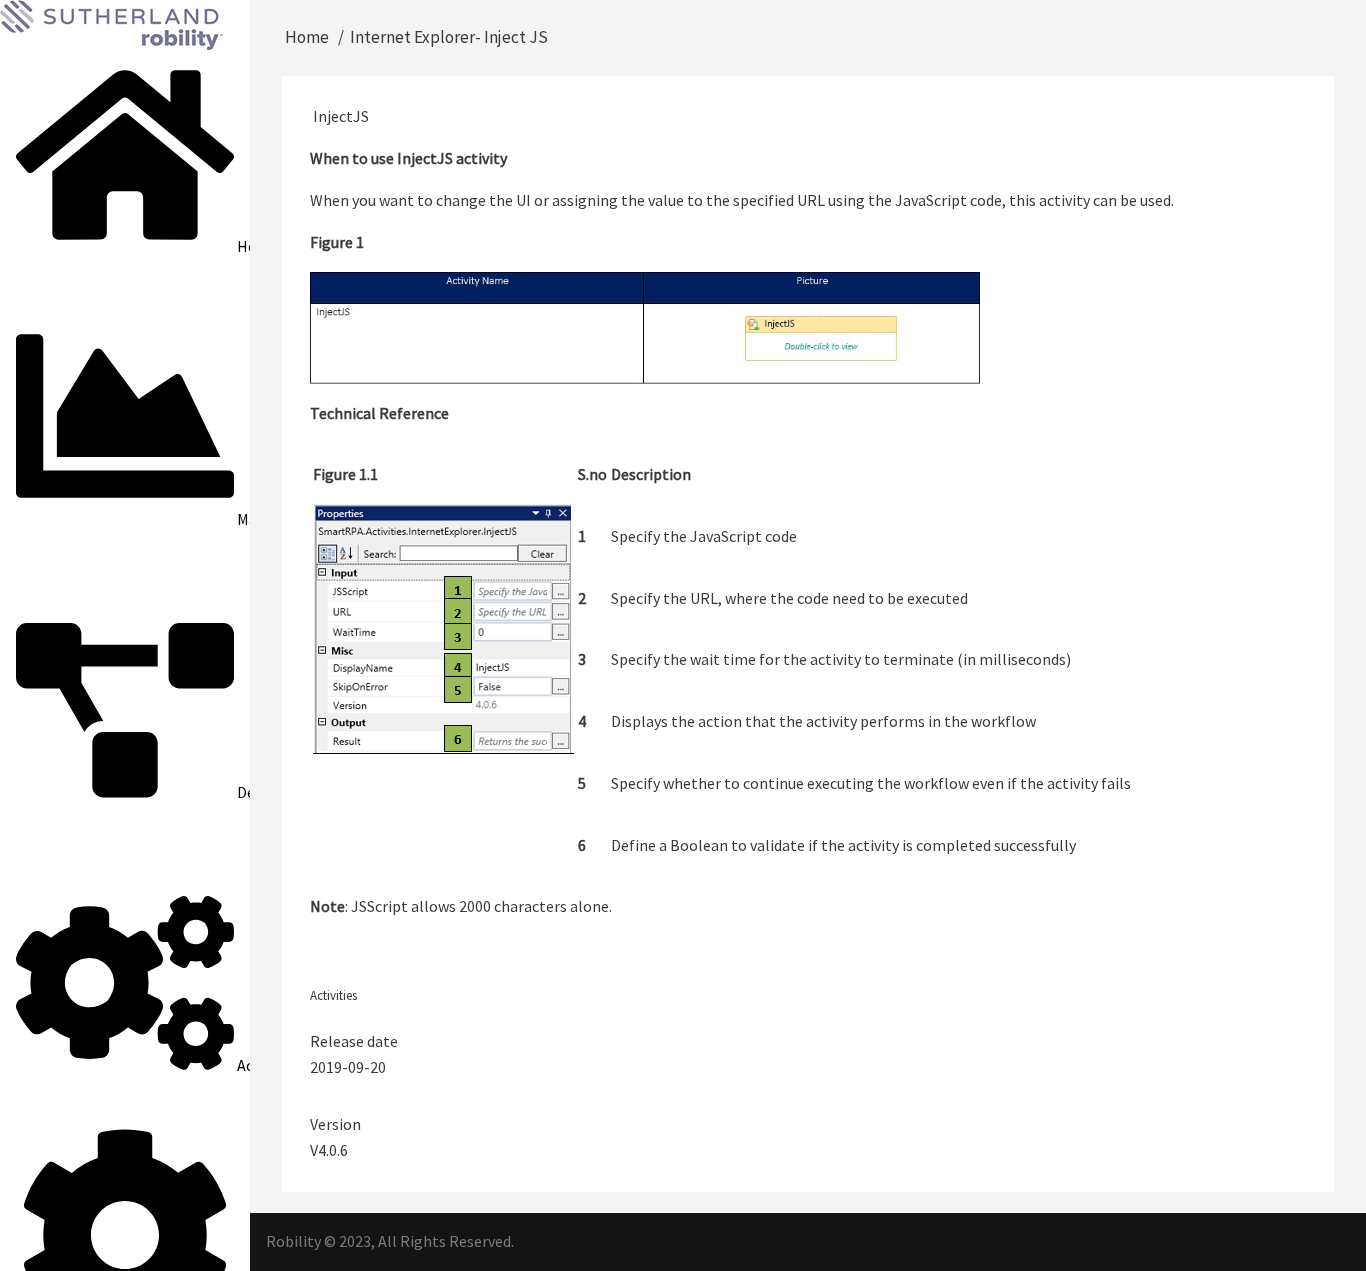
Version (335, 1124)
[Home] (111, 23)
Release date (354, 1041)
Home (307, 37)
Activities (333, 995)
